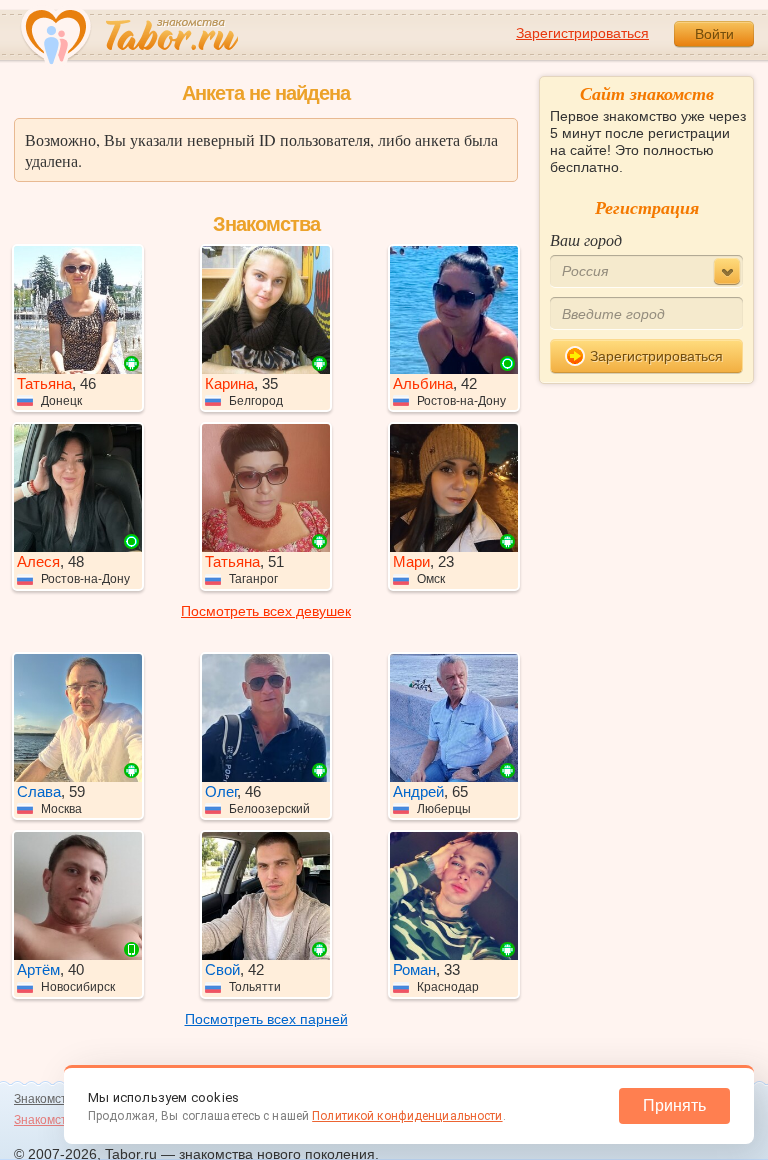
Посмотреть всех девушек (266, 611)
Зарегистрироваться (582, 33)
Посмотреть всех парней (266, 1019)
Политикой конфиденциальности (407, 1116)
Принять (674, 1105)
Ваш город (586, 239)
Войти (714, 34)
